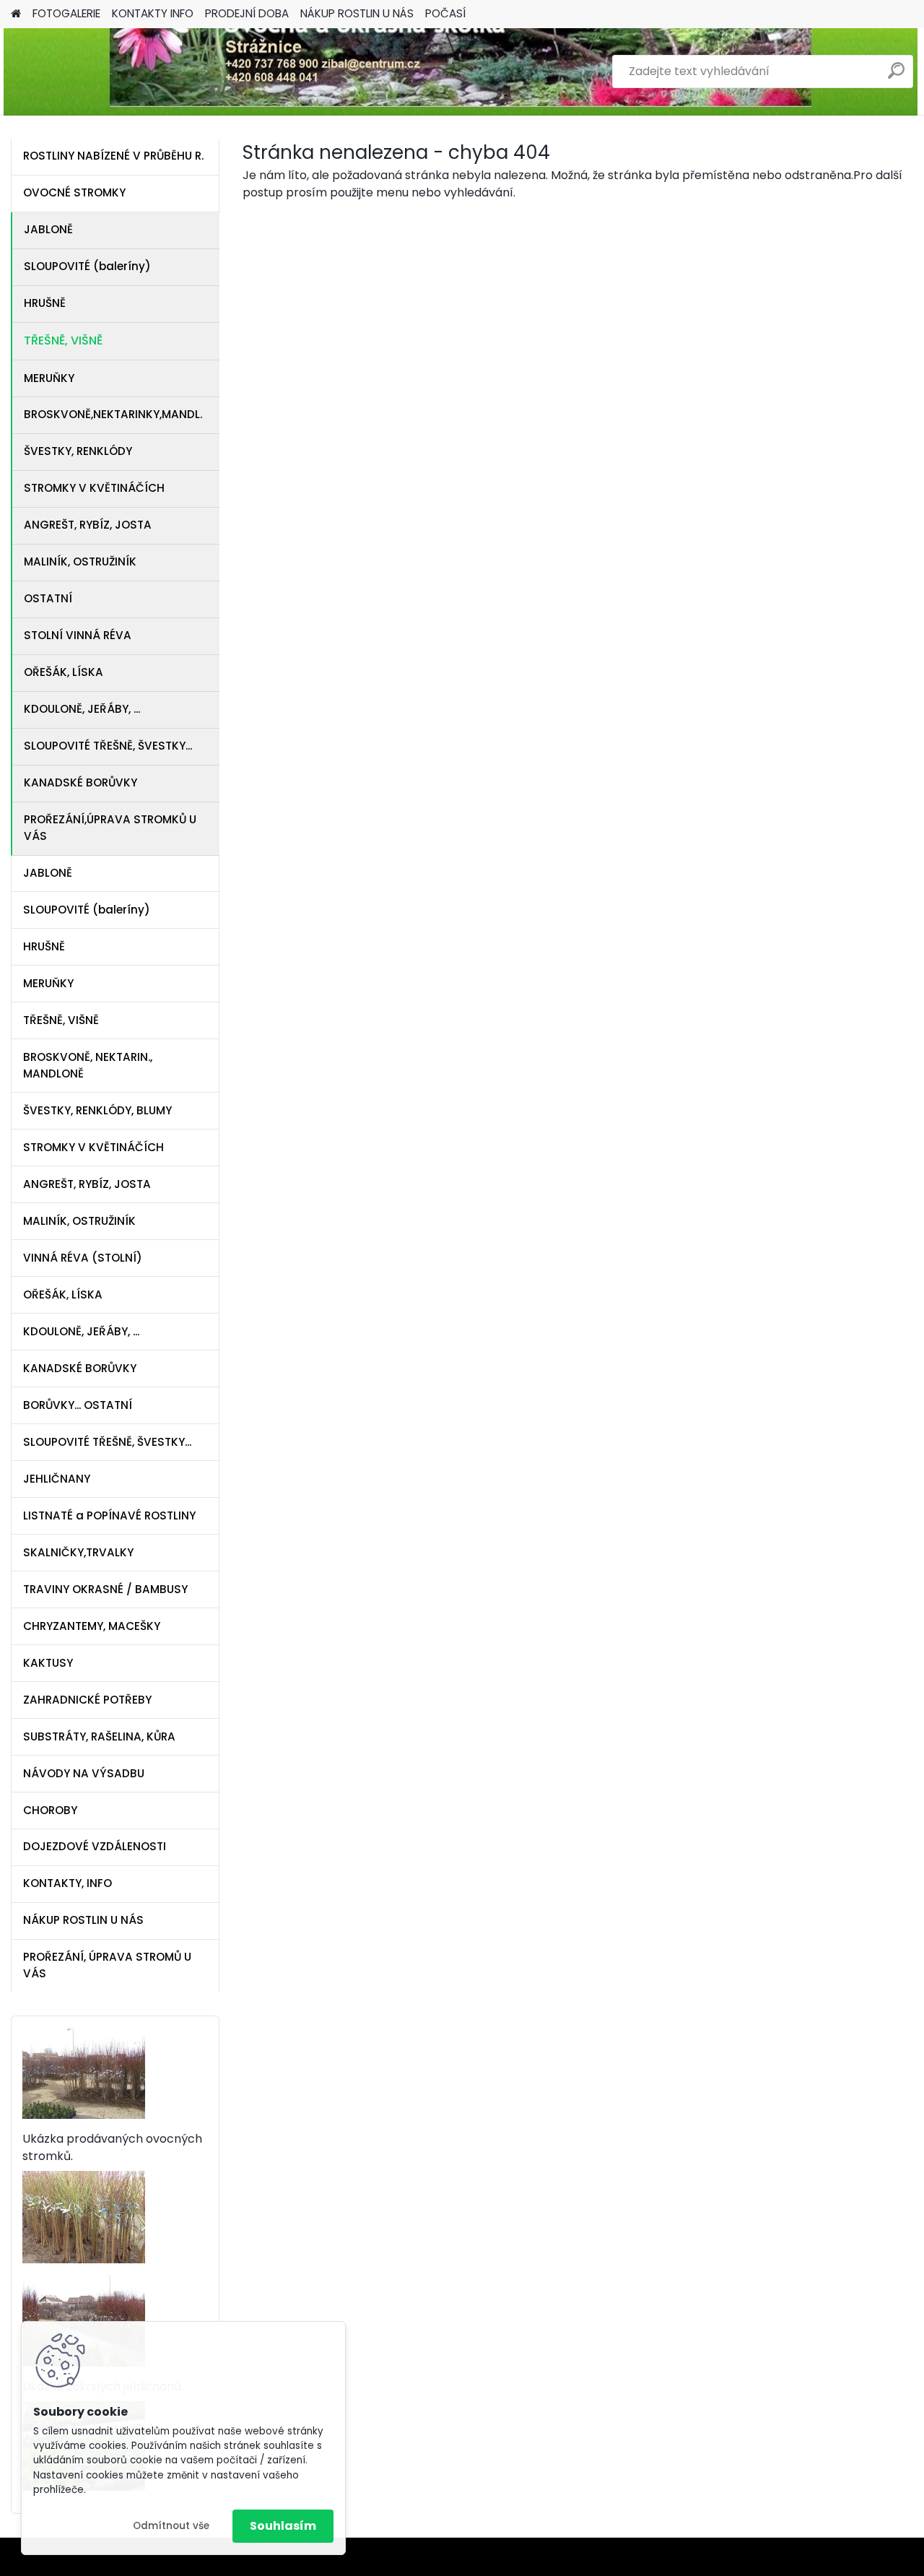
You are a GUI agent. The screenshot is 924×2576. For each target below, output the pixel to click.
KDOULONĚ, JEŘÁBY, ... (82, 709)
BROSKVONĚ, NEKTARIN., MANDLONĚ (88, 1065)
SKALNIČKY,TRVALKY (78, 1552)
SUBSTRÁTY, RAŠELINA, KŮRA (99, 1736)
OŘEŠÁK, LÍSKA (64, 672)
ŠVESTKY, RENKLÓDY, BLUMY (97, 1110)
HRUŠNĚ (45, 303)
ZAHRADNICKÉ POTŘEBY (87, 1700)
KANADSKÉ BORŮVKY (80, 782)
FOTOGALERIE (66, 13)
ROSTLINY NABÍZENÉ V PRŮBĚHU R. (113, 156)
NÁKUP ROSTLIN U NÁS (357, 13)
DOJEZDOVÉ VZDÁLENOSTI (95, 1846)
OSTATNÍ (48, 598)
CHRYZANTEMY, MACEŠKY (92, 1626)
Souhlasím (283, 2526)
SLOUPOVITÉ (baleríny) (87, 266)
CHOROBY (50, 1810)
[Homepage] (16, 14)
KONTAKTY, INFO (67, 1883)
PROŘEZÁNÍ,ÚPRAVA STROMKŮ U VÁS (110, 828)
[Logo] (110, 71)
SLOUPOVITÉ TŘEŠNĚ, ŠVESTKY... (108, 746)
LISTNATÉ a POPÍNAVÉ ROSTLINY (109, 1515)
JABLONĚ (48, 229)
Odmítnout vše (171, 2526)
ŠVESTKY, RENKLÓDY (78, 451)
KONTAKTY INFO (153, 13)
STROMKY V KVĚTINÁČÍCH (94, 488)
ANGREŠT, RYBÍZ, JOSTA (88, 525)
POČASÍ (445, 13)
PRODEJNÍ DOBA (247, 13)
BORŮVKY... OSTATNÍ (78, 1405)
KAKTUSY (48, 1663)
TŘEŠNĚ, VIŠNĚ (63, 341)
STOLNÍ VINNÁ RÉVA (78, 635)
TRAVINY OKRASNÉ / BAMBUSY (105, 1589)
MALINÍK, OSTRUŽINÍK (80, 561)
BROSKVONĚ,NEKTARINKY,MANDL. (113, 414)
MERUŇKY (49, 378)
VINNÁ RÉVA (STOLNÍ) (83, 1258)
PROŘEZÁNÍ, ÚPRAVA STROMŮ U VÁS (107, 1965)
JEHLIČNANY (57, 1479)
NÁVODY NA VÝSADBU (84, 1773)
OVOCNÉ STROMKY (74, 192)
